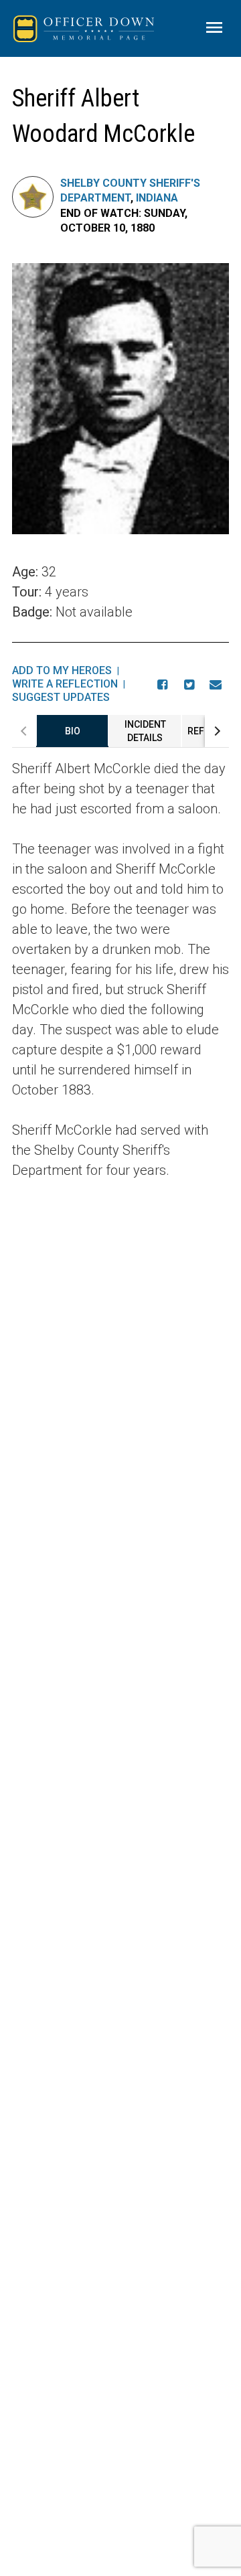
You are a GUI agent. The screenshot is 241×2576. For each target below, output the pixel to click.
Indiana (157, 198)
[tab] (72, 731)
